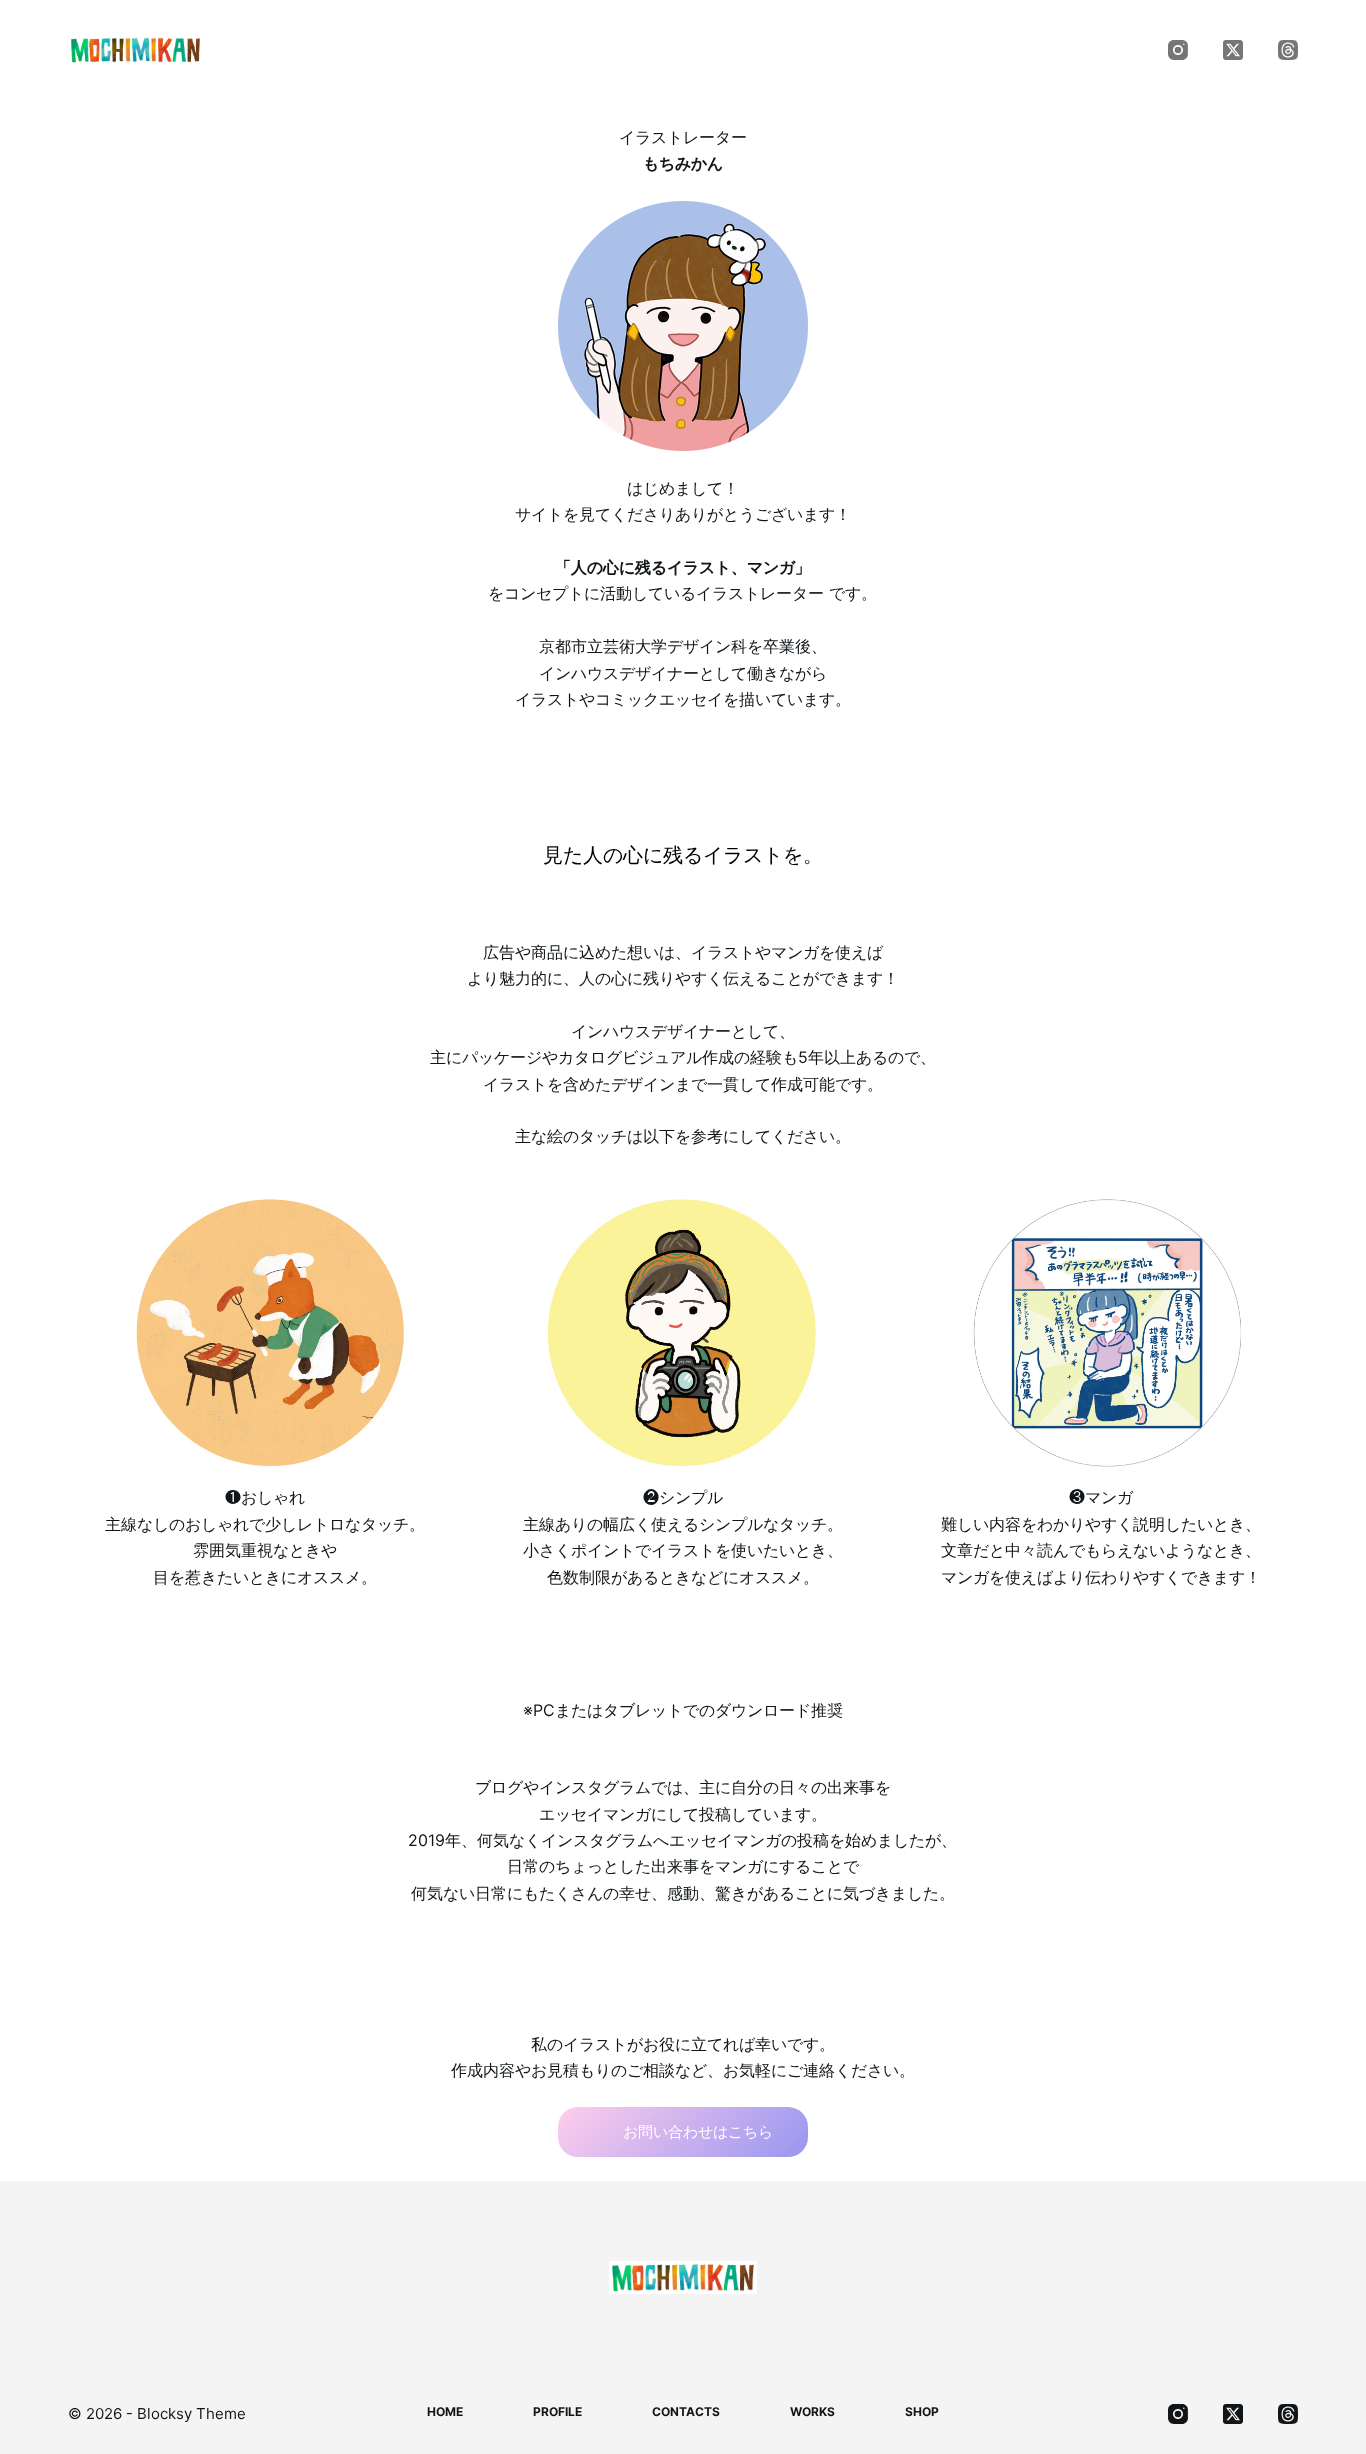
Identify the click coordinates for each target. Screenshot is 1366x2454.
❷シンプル (683, 1497)
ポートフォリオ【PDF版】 (698, 1643)
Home (391, 50)
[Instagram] (1178, 50)
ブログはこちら (697, 1954)
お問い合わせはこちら (698, 2131)
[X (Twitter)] (1233, 50)
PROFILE (531, 50)
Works (828, 50)
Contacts (683, 50)
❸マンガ (1101, 1497)
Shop (977, 50)
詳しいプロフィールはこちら (697, 760)
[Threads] (1288, 50)
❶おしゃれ (265, 1497)
